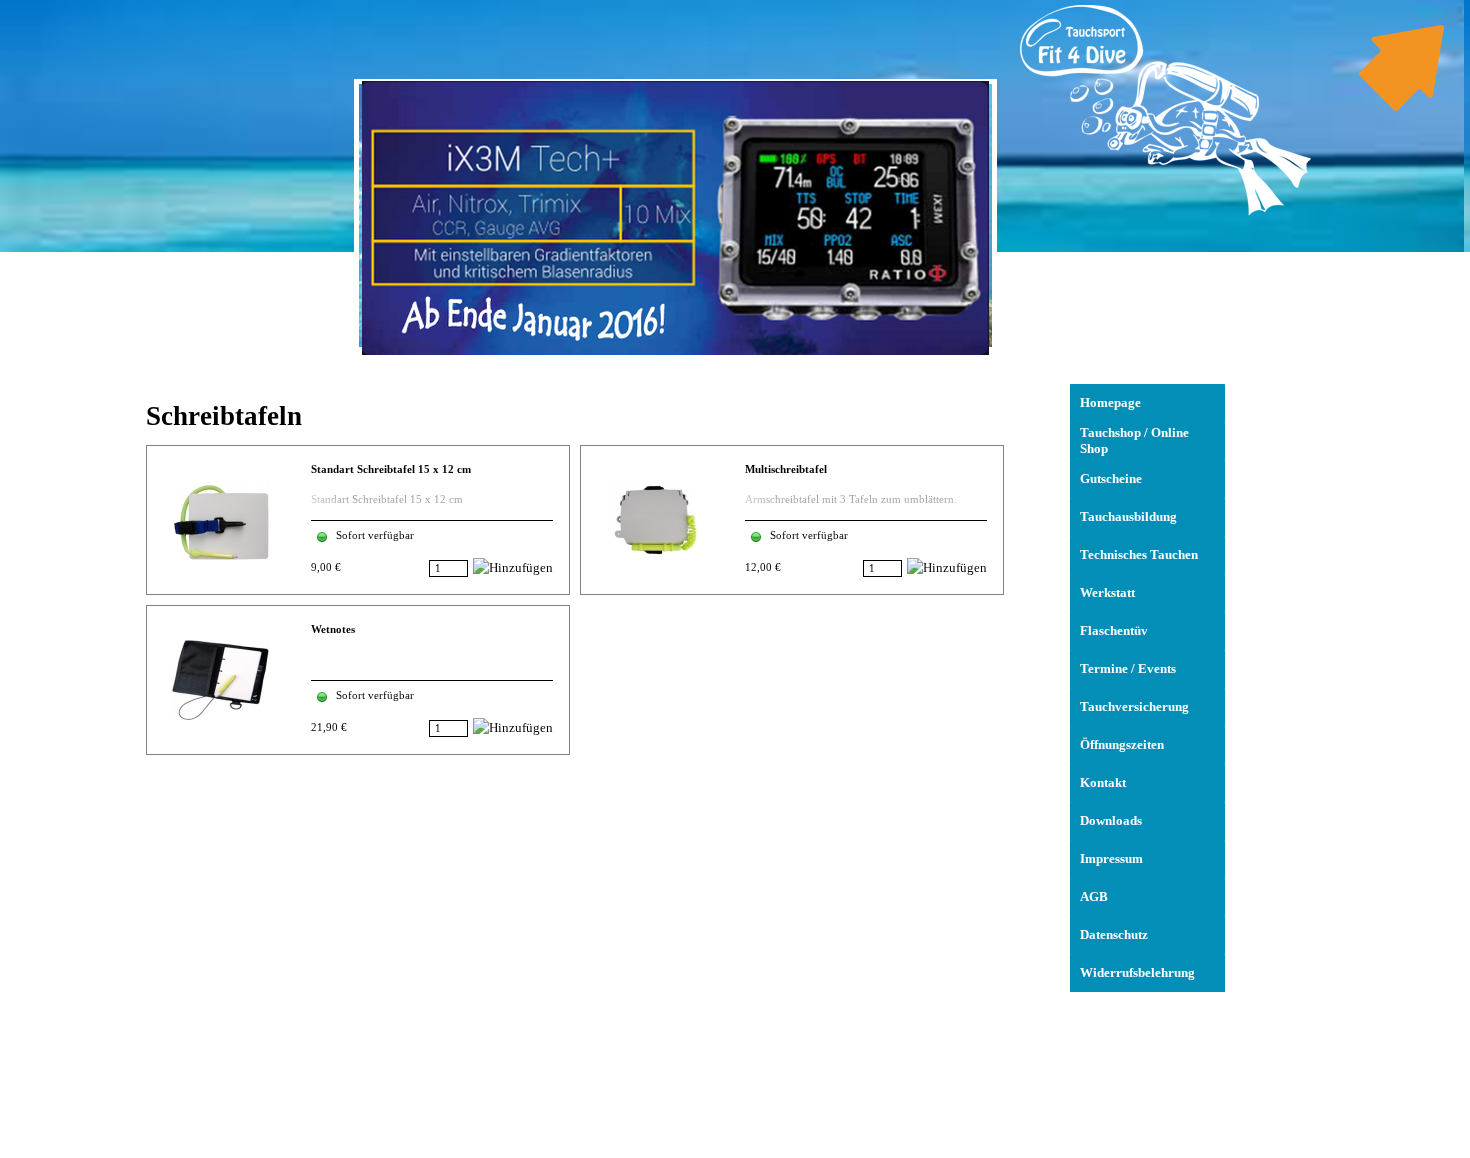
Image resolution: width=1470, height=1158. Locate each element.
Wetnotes (333, 629)
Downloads (1111, 820)
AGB (1094, 896)
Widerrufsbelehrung (1137, 972)
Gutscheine (1111, 478)
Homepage (1110, 402)
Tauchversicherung (1134, 706)
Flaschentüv (1114, 630)
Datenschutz (1114, 934)
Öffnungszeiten (1122, 744)
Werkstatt (1107, 592)
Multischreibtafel (786, 469)
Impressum (1111, 858)
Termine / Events (1128, 668)
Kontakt (1103, 782)
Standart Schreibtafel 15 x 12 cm (391, 469)
